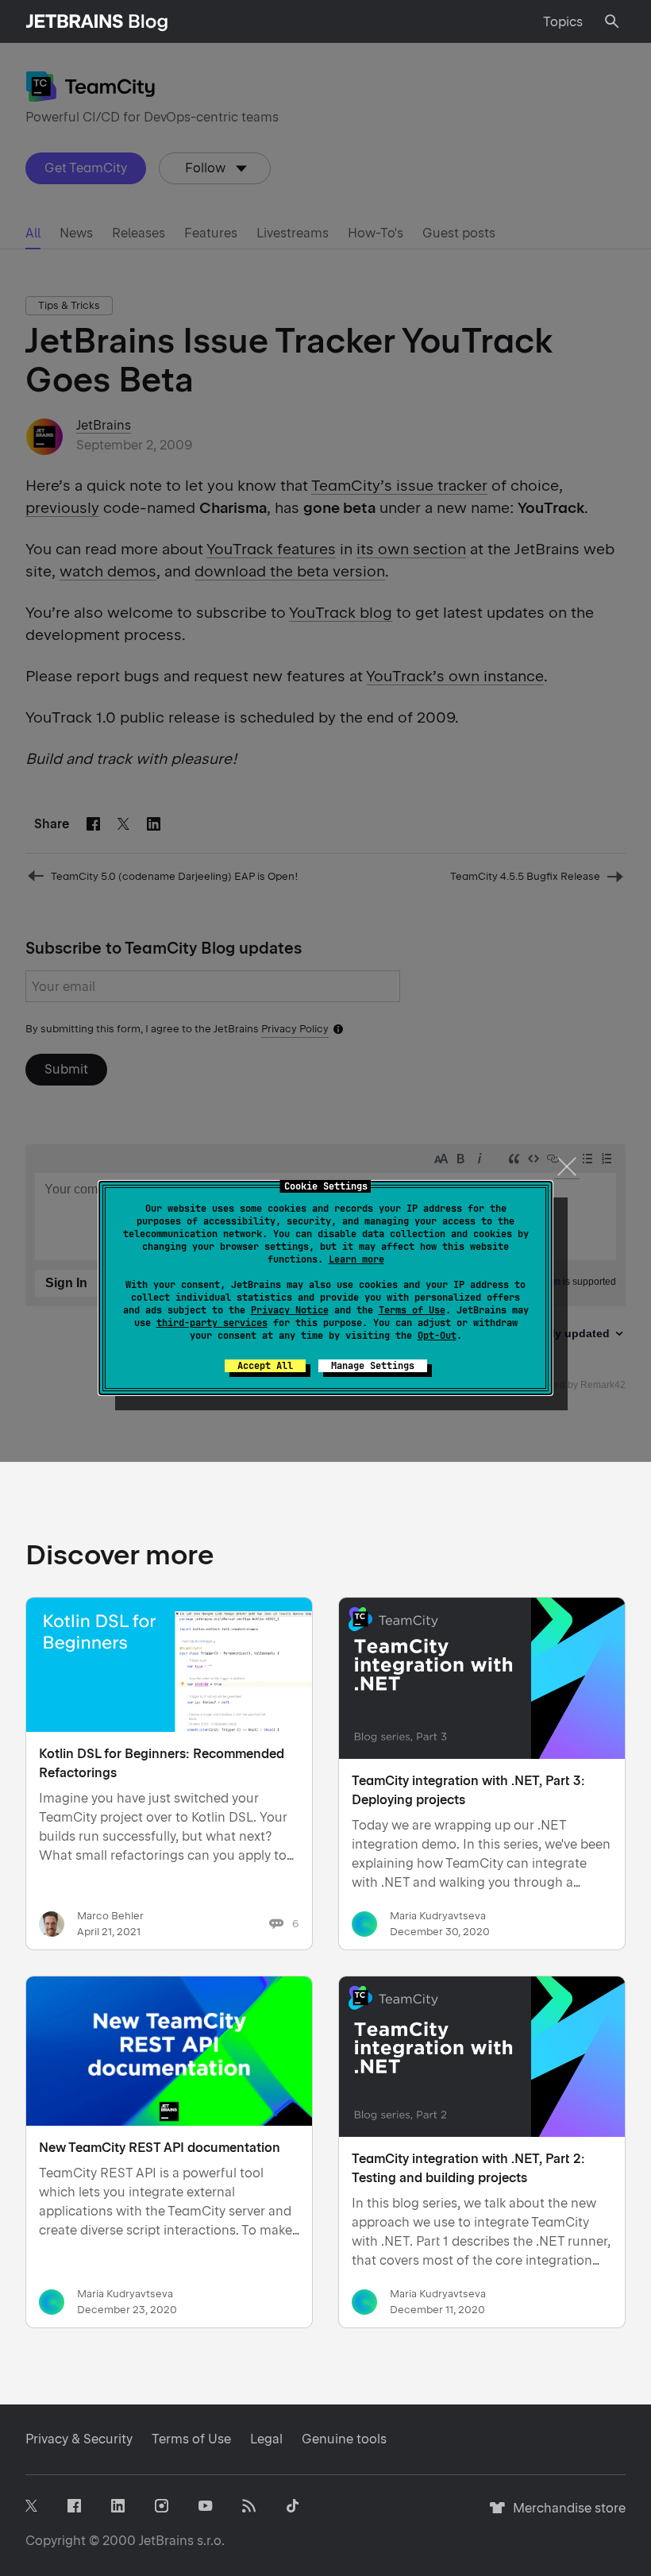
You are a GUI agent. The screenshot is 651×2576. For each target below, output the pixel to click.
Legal (266, 2439)
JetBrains (166, 2541)
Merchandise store (565, 2515)
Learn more (356, 1259)
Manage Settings (373, 1366)
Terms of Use (412, 1310)
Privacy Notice (290, 1310)
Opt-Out (437, 1336)
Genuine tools (344, 2439)
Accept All (265, 1366)
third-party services (212, 1323)
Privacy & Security (79, 2439)
